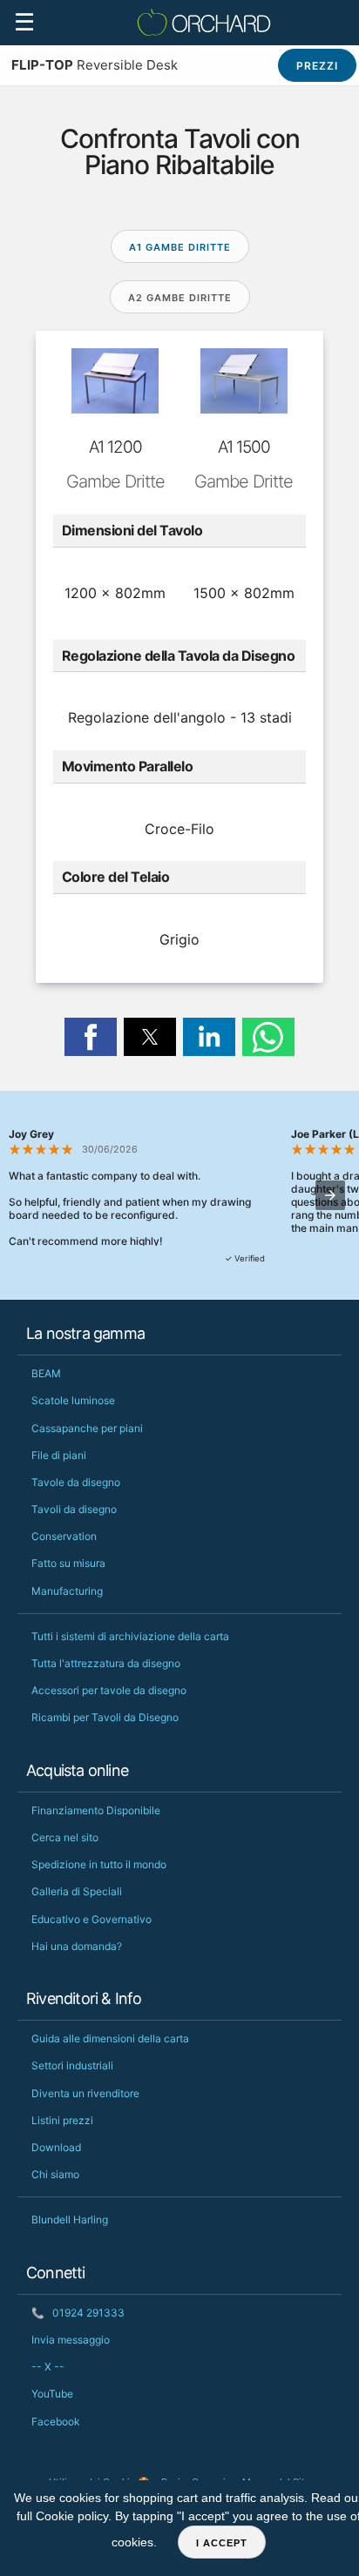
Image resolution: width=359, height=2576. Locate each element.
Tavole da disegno (76, 1482)
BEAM (46, 1373)
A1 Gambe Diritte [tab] (180, 247)
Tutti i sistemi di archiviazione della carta (130, 1636)
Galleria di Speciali (77, 1891)
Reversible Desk (95, 65)
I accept (222, 2543)
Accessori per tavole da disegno (109, 1690)
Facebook (56, 2421)
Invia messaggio (71, 2340)
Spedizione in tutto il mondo (99, 1864)
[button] (91, 1037)
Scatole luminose (73, 1400)
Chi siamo (55, 2174)
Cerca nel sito (65, 1837)
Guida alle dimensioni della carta (110, 2038)
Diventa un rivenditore (85, 2093)
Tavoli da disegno (74, 1509)
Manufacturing (67, 1591)
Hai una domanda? (77, 1946)
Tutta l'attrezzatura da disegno (106, 1663)
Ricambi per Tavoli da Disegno (105, 1717)
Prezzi (317, 66)
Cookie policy (72, 2516)
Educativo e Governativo (91, 1919)
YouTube (52, 2394)
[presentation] (330, 1195)
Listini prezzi (62, 2120)
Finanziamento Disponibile (96, 1810)
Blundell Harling (70, 2220)
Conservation (64, 1536)
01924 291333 (78, 2313)
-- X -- (48, 2367)
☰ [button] (24, 22)
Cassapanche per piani (87, 1428)
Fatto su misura (68, 1563)
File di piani (59, 1455)
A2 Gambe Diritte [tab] (180, 298)
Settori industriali (72, 2065)
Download (56, 2147)
